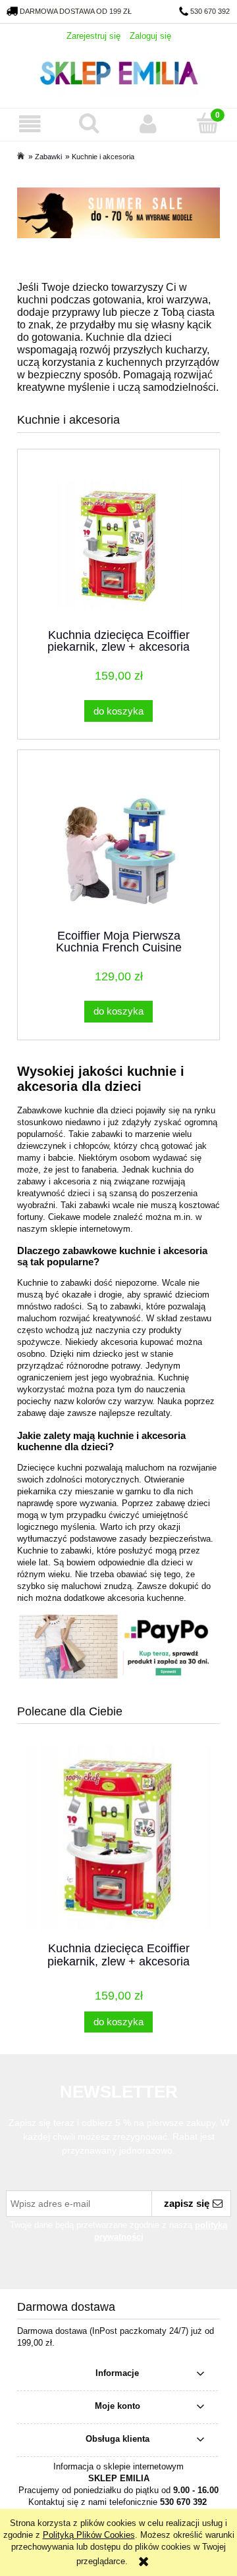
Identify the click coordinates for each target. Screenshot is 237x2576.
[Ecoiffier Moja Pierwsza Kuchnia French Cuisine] (118, 845)
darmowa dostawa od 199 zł (76, 11)
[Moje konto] (148, 124)
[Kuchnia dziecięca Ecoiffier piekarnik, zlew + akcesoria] (118, 544)
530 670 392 (210, 11)
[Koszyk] (207, 123)
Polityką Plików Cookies (89, 2535)
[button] (30, 124)
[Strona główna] (118, 71)
